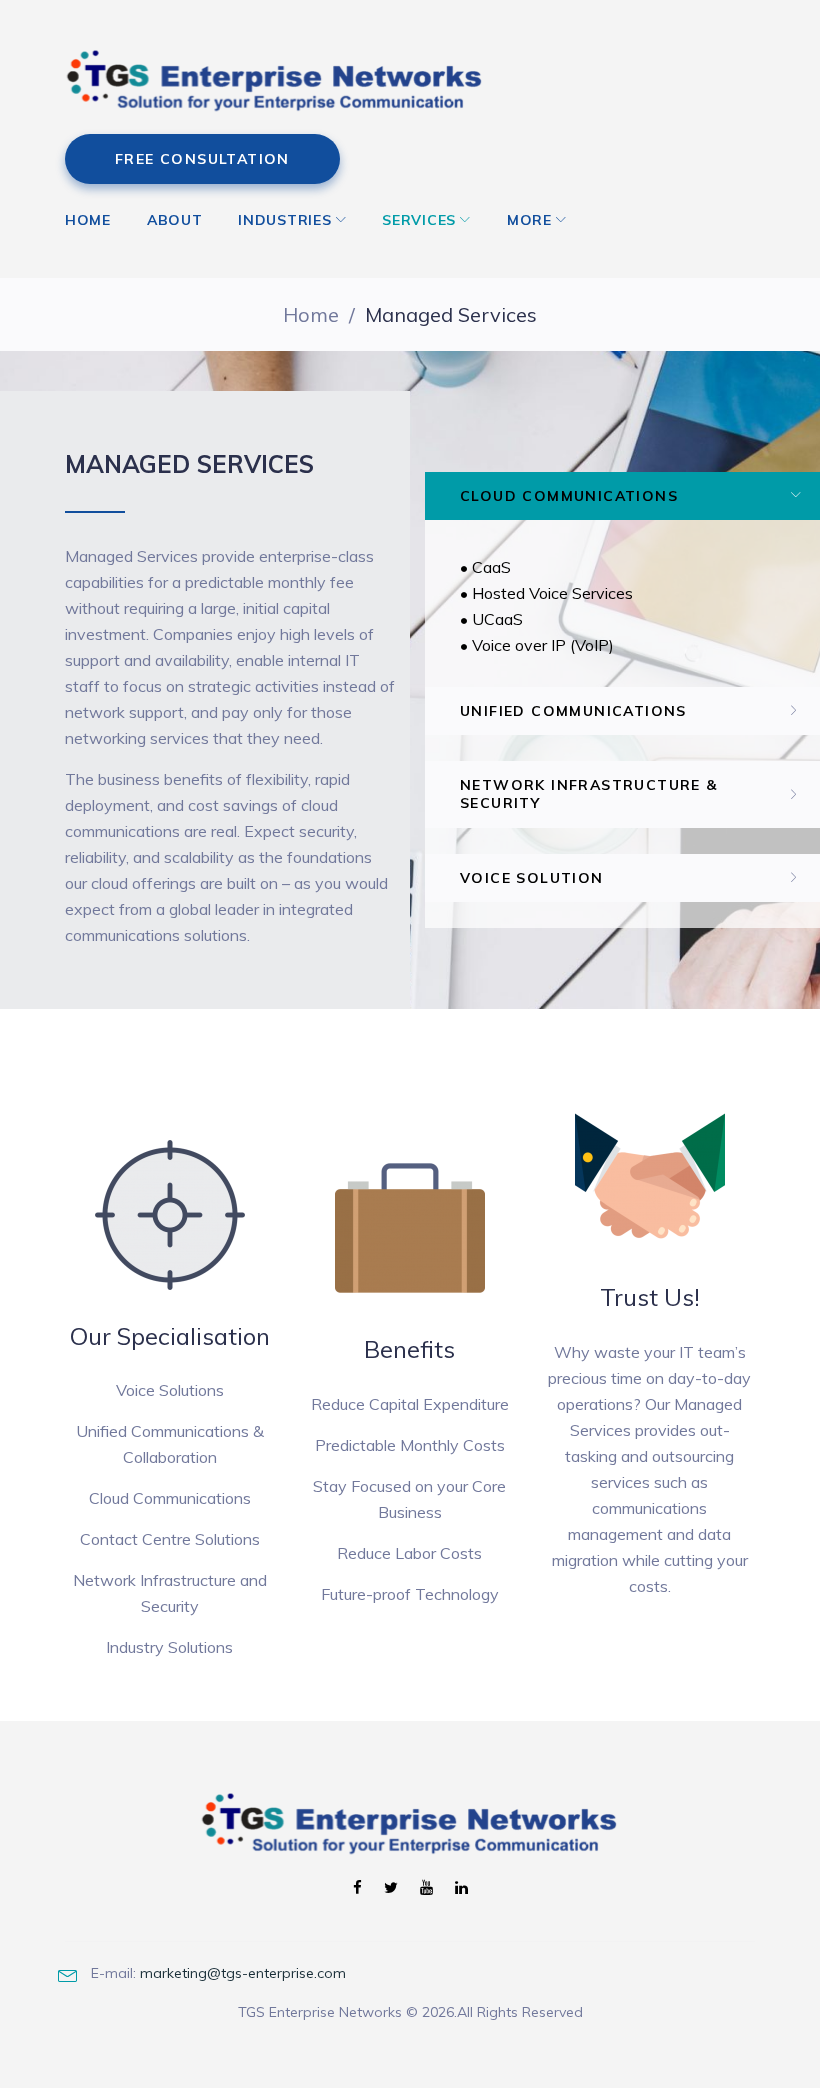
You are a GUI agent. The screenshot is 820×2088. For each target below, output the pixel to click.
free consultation (202, 159)
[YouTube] (426, 1888)
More (529, 220)
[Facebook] (357, 1888)
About (175, 220)
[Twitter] (391, 1888)
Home (88, 220)
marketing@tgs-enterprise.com (243, 1973)
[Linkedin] (461, 1888)
